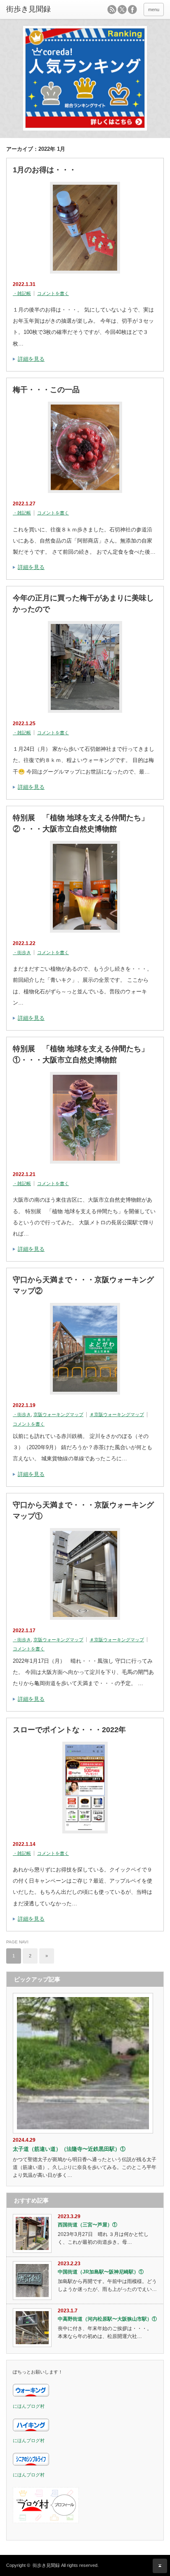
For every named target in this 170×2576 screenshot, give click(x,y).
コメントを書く (53, 293)
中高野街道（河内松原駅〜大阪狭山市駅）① (107, 2319)
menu (154, 10)
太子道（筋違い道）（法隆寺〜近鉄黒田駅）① (69, 2149)
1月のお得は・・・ (45, 170)
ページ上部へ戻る (160, 2566)
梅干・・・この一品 (46, 390)
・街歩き (22, 952)
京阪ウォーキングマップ (58, 1414)
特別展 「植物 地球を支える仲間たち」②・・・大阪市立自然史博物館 (81, 823)
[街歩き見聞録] (40, 10)
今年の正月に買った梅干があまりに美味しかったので (83, 604)
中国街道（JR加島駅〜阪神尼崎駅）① (101, 2272)
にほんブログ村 (29, 2406)
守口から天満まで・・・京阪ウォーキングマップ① (83, 1511)
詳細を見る (31, 359)
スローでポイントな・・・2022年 (69, 1730)
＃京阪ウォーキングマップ (117, 1414)
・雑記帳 (22, 293)
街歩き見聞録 (46, 2565)
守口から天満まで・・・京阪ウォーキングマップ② (83, 1285)
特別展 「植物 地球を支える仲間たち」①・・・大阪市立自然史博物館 (81, 1054)
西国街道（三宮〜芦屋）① (87, 2225)
